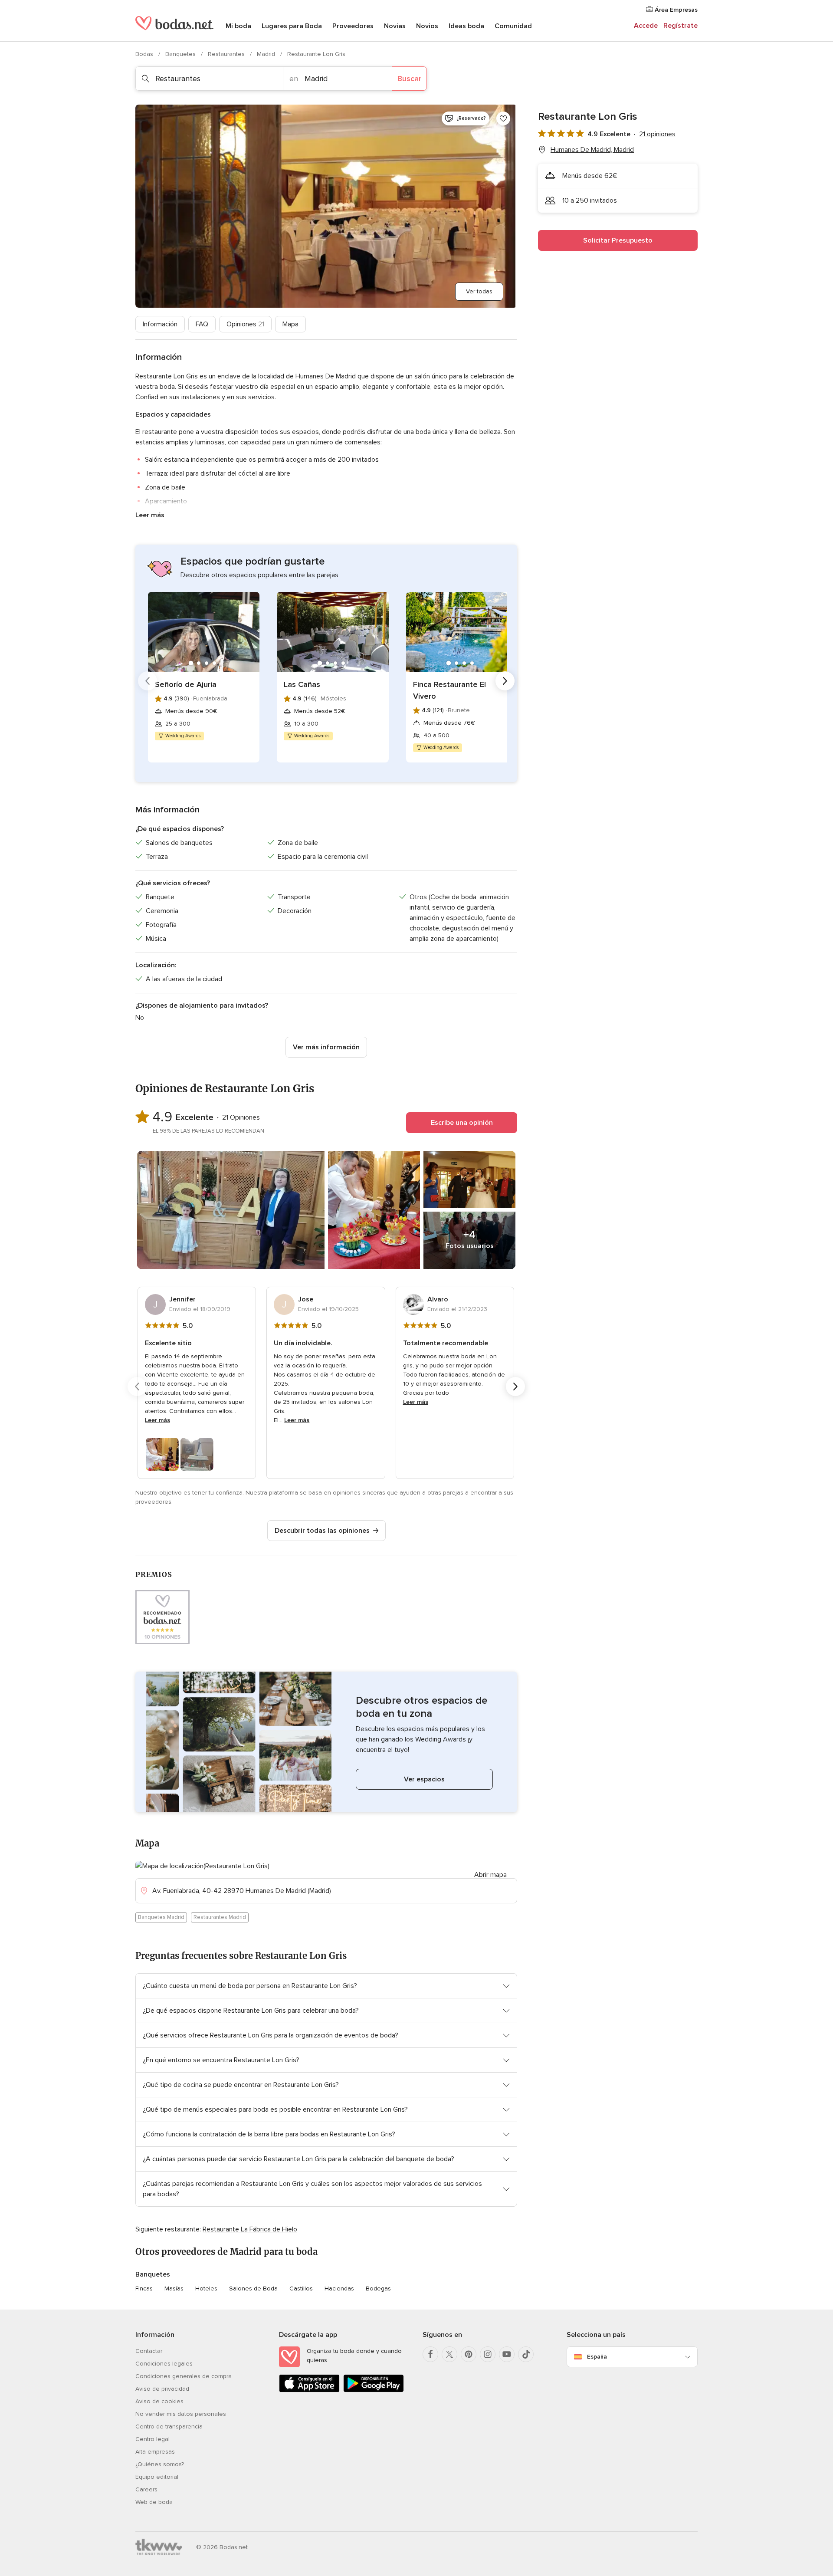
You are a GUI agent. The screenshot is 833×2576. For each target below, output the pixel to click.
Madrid (267, 54)
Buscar (409, 79)
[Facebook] (430, 2354)
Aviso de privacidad (162, 2389)
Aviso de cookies (159, 2401)
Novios (427, 26)
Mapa (290, 324)
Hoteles (206, 2288)
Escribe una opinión (462, 1123)
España (597, 2357)
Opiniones (245, 324)
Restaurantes (227, 54)
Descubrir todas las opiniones (322, 1531)
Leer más (150, 515)
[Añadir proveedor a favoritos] (503, 118)
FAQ (202, 324)
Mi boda (238, 26)
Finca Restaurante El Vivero (449, 690)
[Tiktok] (526, 2354)
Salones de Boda (253, 2288)
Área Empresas (675, 10)
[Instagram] (488, 2354)
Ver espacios (424, 1779)
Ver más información (326, 1047)
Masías (174, 2288)
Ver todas (479, 291)
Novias (395, 26)
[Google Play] (374, 2390)
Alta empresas (155, 2452)
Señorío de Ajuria (186, 684)
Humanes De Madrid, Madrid (592, 150)
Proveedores (353, 26)
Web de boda (154, 2502)
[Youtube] (507, 2354)
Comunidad (513, 26)
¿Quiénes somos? (160, 2464)
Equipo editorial (157, 2477)
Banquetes (181, 54)
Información (160, 324)
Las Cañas (302, 684)
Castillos (301, 2288)
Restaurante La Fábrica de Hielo (250, 2229)
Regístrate (681, 26)
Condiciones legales (164, 2364)
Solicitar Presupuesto (618, 240)
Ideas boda (466, 26)
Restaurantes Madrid (220, 1917)
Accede (646, 26)
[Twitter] (449, 2354)
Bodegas (378, 2288)
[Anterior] (148, 681)
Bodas (145, 54)
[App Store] (309, 2390)
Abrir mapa (490, 1875)
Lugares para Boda (292, 26)
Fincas (144, 2288)
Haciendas (339, 2288)
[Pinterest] (469, 2354)
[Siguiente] (505, 681)
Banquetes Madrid (161, 1917)
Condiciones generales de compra (184, 2376)
